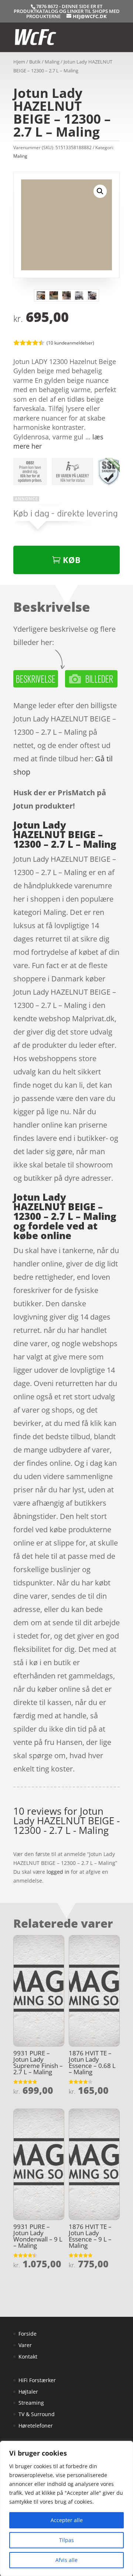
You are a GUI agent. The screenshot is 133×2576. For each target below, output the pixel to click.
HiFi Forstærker (37, 2380)
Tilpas (66, 2540)
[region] (66, 2508)
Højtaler (28, 2392)
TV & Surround (37, 2414)
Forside (28, 2334)
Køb (72, 560)
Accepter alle (67, 2520)
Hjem (19, 62)
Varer (25, 2345)
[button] (100, 191)
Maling (52, 62)
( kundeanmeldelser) (70, 343)
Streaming (31, 2403)
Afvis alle (66, 2560)
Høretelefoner (36, 2426)
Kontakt (28, 2357)
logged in (58, 1872)
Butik (35, 62)
